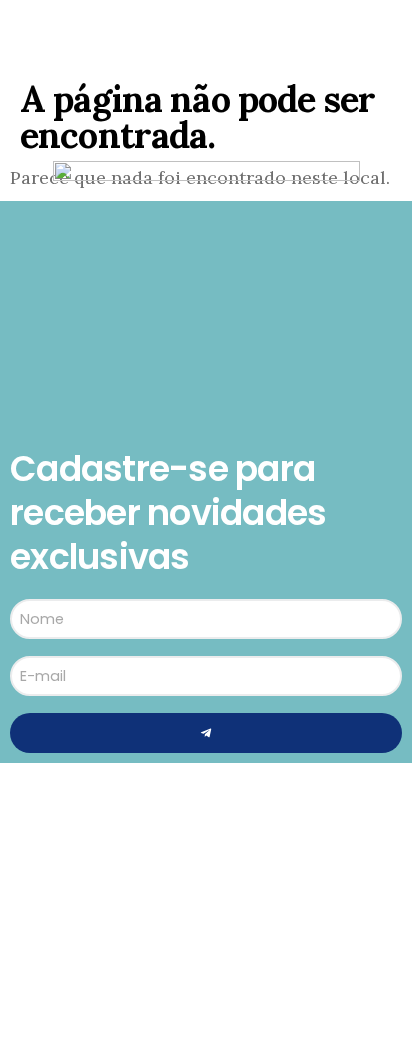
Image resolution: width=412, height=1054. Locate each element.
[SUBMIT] (206, 733)
